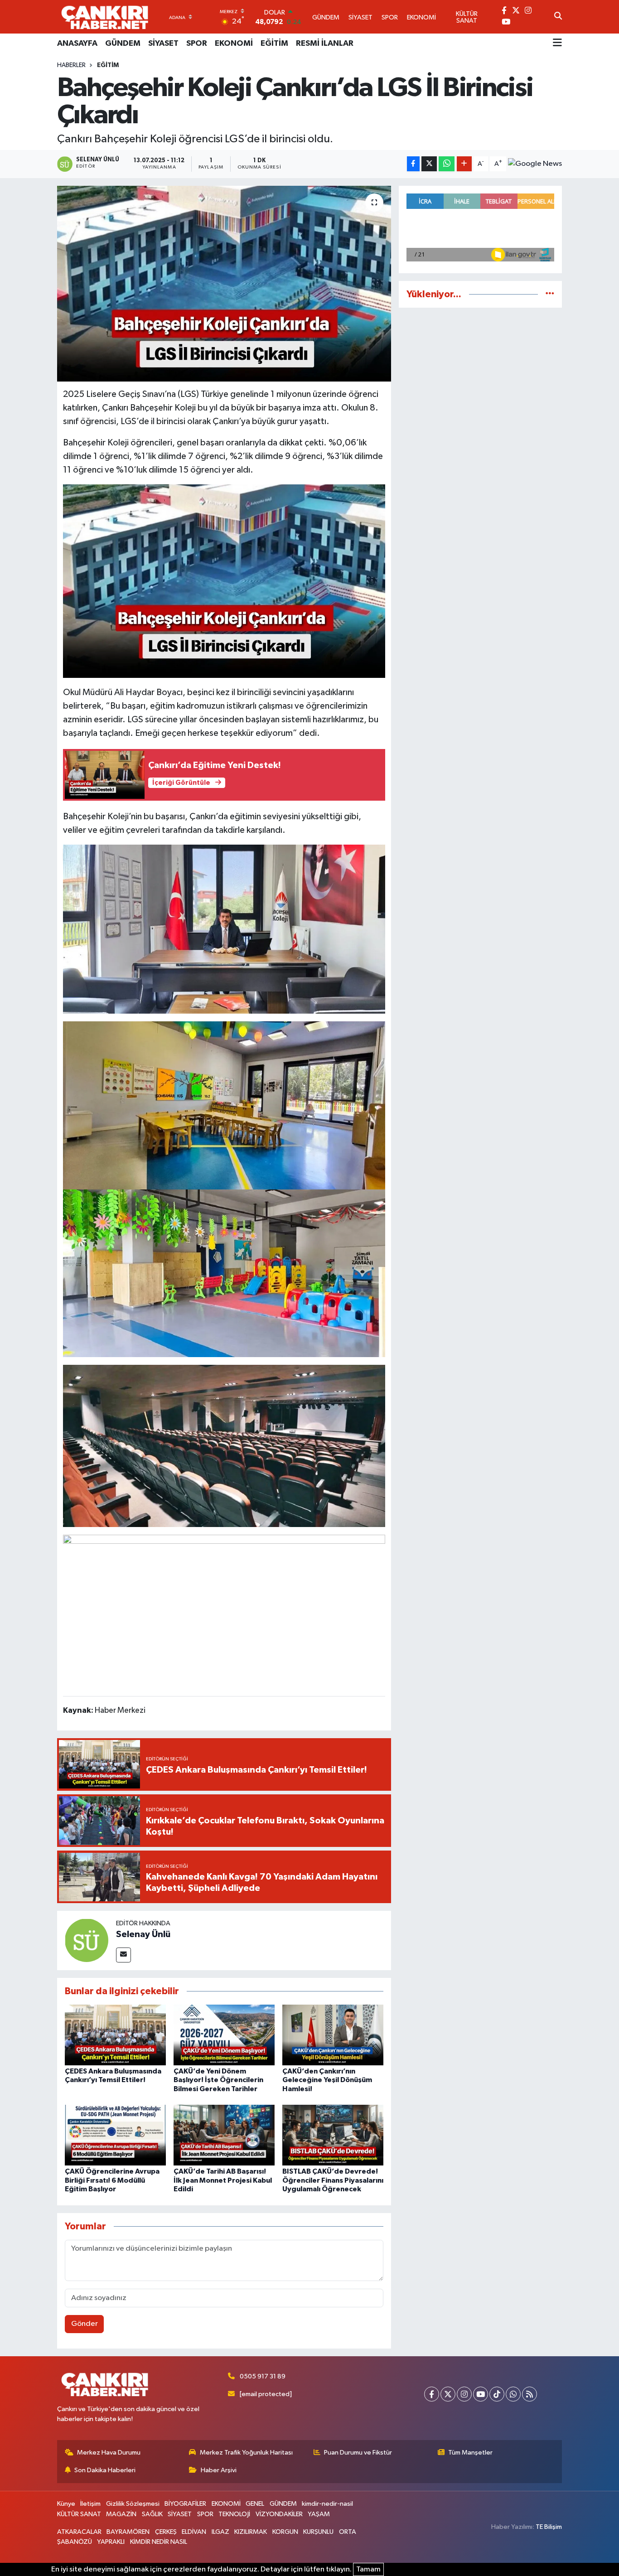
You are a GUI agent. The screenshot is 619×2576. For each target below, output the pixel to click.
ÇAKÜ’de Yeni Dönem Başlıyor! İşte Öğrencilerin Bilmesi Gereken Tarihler (218, 2080)
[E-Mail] (123, 1955)
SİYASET (163, 43)
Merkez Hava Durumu (109, 2453)
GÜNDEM (123, 43)
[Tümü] (550, 294)
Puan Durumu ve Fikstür (358, 2453)
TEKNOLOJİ (234, 2514)
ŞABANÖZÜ (75, 2542)
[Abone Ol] (535, 164)
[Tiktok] (497, 2394)
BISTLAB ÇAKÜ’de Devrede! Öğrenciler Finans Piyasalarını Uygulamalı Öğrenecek (333, 2180)
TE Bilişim (549, 2527)
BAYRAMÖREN (128, 2532)
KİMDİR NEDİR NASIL (159, 2542)
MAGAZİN (121, 2514)
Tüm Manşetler (470, 2453)
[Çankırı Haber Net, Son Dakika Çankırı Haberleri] (105, 17)
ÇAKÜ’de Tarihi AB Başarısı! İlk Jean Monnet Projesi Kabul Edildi (223, 2180)
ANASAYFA (77, 43)
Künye (66, 2504)
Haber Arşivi (219, 2470)
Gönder (85, 2324)
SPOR (197, 43)
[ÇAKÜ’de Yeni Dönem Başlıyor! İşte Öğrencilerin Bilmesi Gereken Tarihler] (224, 2035)
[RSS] (530, 2394)
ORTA (348, 2532)
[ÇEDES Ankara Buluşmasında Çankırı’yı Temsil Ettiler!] (115, 2035)
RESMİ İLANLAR (325, 43)
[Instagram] (464, 2394)
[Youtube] (481, 2394)
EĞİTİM (274, 43)
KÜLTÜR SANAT (79, 2514)
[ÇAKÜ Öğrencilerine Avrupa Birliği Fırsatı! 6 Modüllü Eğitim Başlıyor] (115, 2135)
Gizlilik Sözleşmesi (133, 2504)
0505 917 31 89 (263, 2376)
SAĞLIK (152, 2514)
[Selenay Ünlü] (87, 1940)
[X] (448, 2394)
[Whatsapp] (513, 2394)
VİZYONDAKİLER (279, 2514)
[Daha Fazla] (464, 164)
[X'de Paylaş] (429, 164)
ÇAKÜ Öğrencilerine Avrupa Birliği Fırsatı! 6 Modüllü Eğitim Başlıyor (112, 2180)
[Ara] (558, 17)
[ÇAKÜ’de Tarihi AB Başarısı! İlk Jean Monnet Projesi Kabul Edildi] (224, 2135)
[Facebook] (432, 2394)
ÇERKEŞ (166, 2532)
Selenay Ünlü (143, 1934)
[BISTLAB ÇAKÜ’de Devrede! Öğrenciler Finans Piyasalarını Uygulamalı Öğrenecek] (333, 2135)
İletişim (90, 2504)
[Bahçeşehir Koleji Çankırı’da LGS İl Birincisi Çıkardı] (224, 284)
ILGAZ (220, 2532)
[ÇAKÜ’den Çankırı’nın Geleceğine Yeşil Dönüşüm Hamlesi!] (333, 2035)
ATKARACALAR (79, 2532)
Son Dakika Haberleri (105, 2470)
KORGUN (285, 2532)
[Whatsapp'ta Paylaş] (447, 164)
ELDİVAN (194, 2532)
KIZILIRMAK (251, 2532)
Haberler (71, 65)
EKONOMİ (234, 43)
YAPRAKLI (111, 2542)
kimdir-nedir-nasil (327, 2504)
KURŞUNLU (318, 2532)
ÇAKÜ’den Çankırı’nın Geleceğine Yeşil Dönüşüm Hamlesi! (327, 2080)
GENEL (255, 2504)
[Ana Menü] (557, 43)
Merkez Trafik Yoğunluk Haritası (246, 2453)
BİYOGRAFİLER (185, 2504)
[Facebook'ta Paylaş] (413, 164)
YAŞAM (319, 2514)
